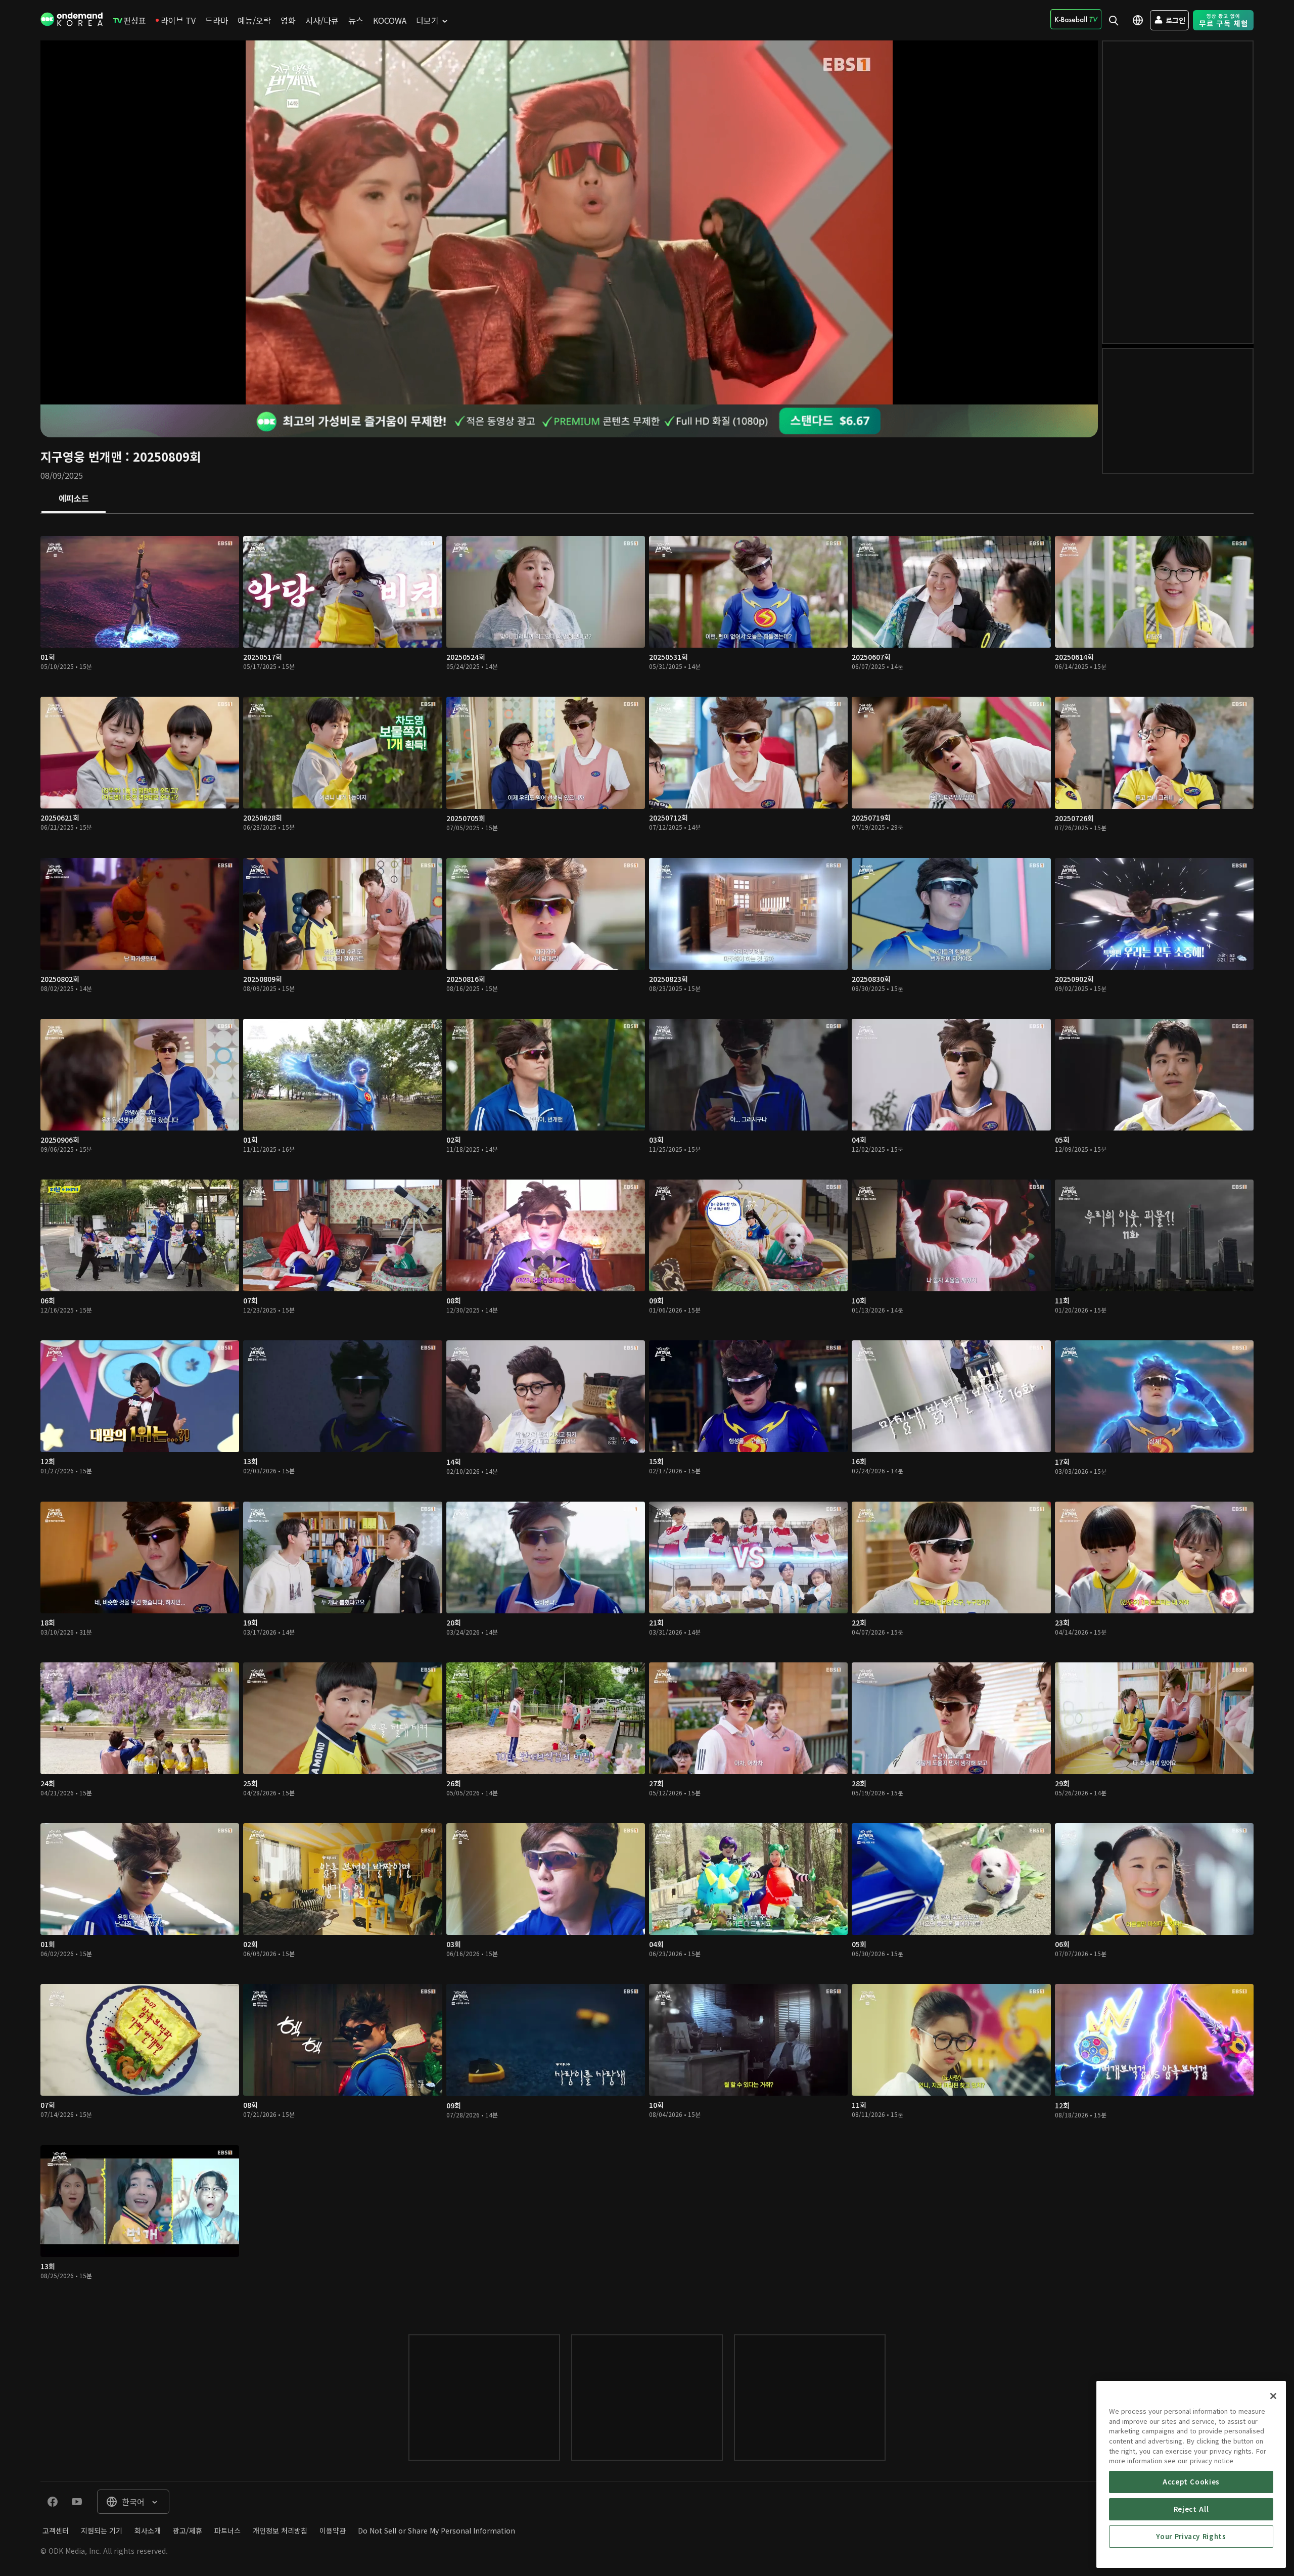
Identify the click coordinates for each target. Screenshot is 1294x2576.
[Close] (1273, 2396)
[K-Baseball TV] (1076, 19)
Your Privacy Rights (1191, 2536)
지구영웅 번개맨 (81, 456)
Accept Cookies (1191, 2482)
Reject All (1191, 2509)
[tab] (74, 499)
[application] (569, 222)
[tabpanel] (647, 1414)
